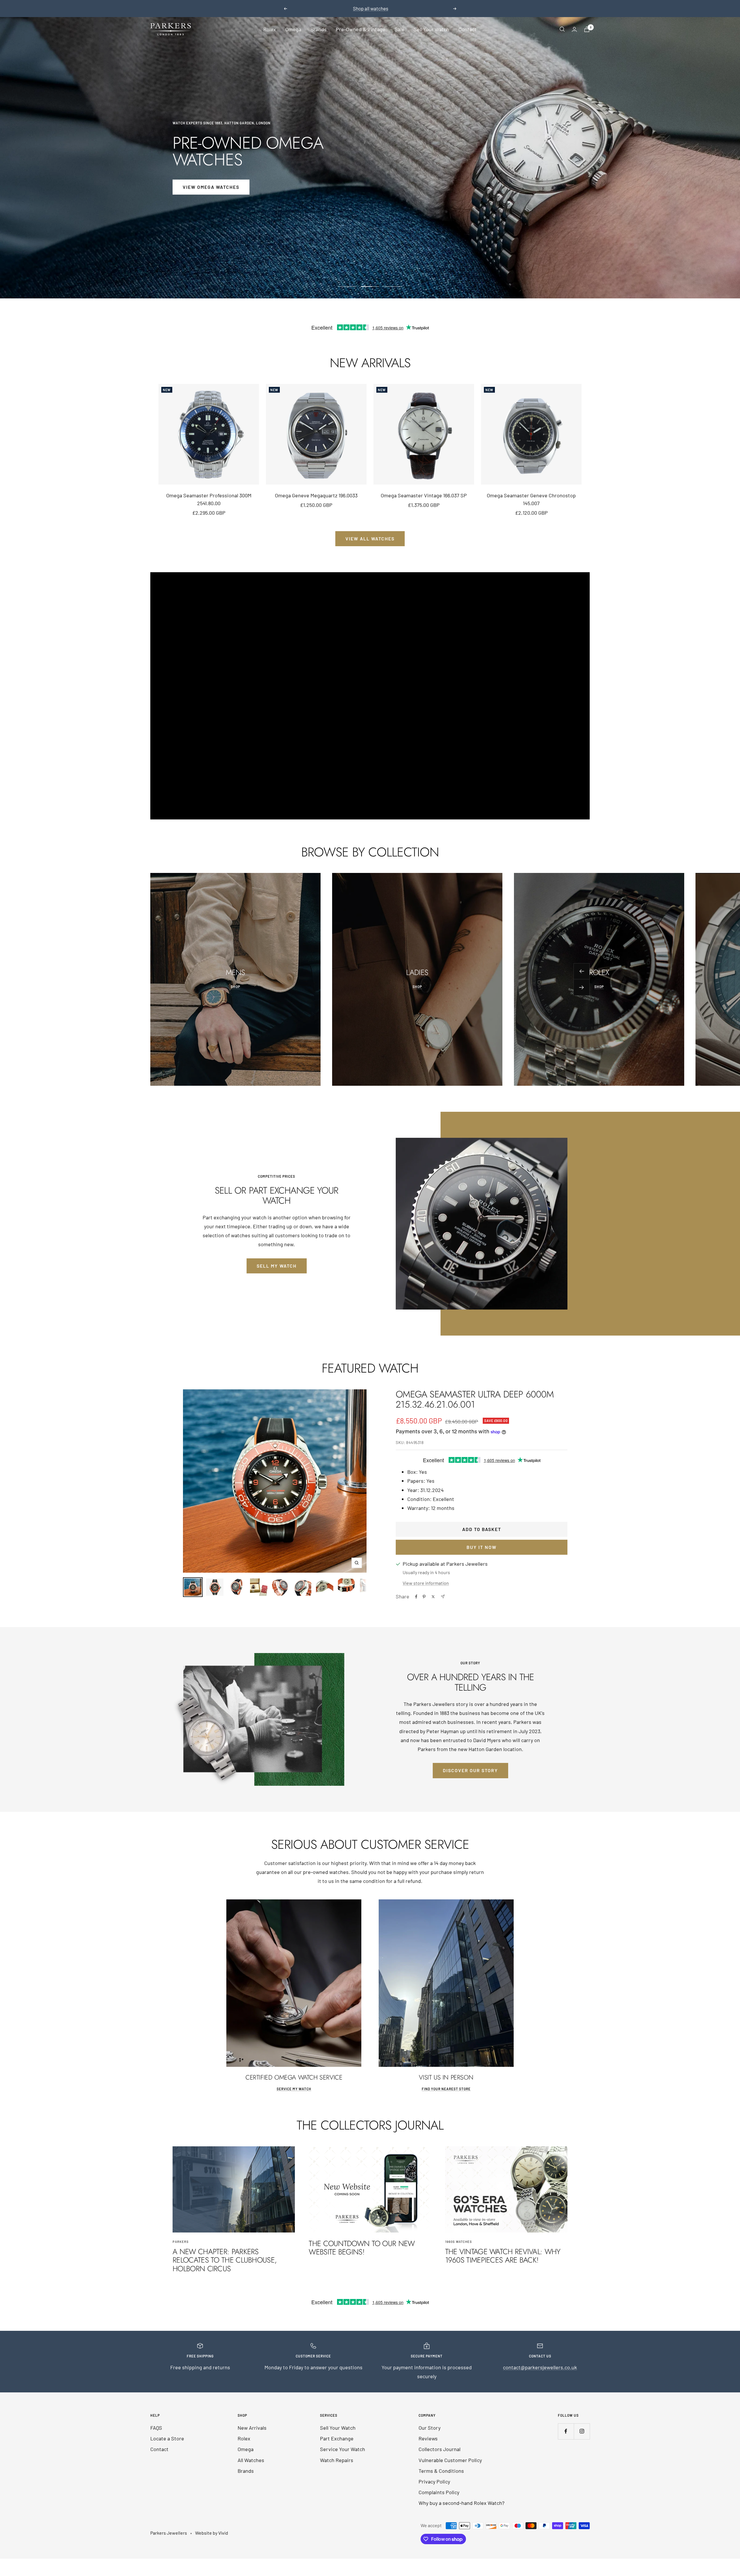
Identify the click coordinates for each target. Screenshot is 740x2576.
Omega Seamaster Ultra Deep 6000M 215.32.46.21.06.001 (475, 1399)
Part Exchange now (403, 8)
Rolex (270, 29)
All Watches (251, 2460)
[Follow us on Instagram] (582, 2431)
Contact (468, 29)
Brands (319, 29)
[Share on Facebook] (416, 1597)
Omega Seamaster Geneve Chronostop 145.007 (531, 499)
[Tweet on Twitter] (433, 1597)
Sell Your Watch (431, 29)
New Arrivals (252, 2428)
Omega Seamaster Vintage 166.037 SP (424, 495)
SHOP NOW (196, 179)
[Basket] (587, 29)
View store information (426, 1583)
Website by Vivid (212, 2533)
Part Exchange (337, 2438)
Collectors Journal (440, 2449)
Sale (399, 29)
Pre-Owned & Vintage (361, 29)
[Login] (574, 29)
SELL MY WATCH (277, 1266)
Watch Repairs (337, 2460)
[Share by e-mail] (443, 1597)
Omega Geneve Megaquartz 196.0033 (316, 495)
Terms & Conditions (441, 2471)
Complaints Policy (439, 2492)
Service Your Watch (343, 2449)
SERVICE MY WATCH (294, 2089)
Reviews (428, 2438)
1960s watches (459, 2242)
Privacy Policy (434, 2481)
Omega (293, 29)
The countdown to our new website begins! (362, 2248)
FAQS (156, 2428)
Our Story (430, 2428)
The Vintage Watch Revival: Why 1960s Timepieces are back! (503, 2256)
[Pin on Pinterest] (424, 1597)
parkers (181, 2242)
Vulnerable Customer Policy (450, 2460)
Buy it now (482, 1547)
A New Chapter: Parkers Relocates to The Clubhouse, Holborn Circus (225, 2260)
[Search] (562, 29)
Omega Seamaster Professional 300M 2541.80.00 (209, 499)
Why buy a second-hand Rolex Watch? (461, 2503)
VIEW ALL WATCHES (370, 539)
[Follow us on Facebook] (566, 2431)
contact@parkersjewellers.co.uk (540, 2367)
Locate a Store (167, 2438)
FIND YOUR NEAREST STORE (446, 2089)
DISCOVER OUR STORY (470, 1770)
